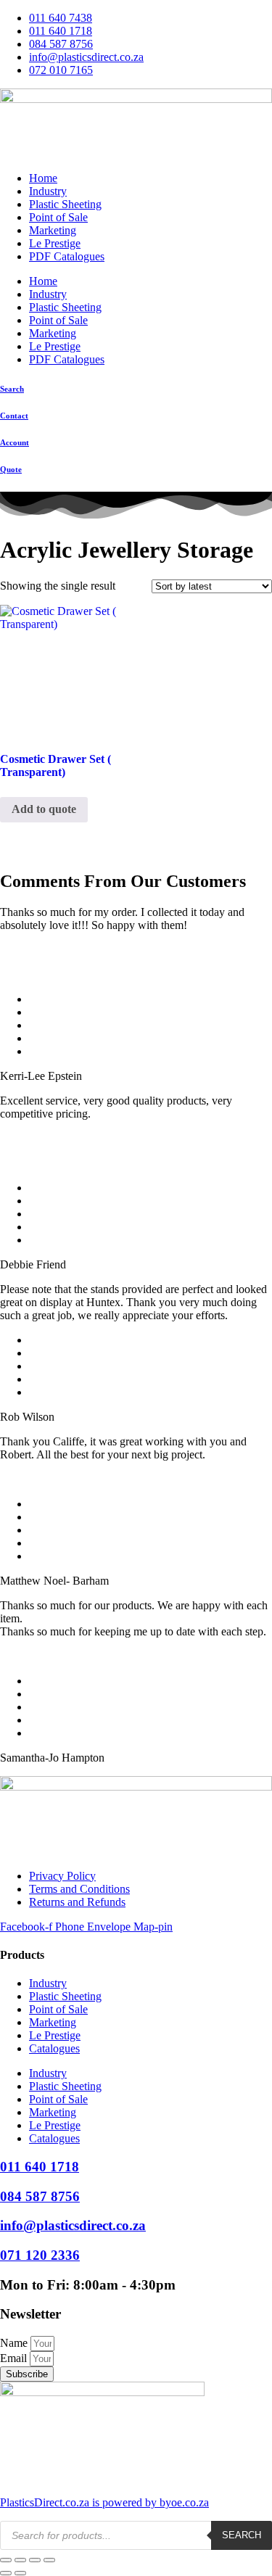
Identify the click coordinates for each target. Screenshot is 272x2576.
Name (15, 2343)
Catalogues (54, 2048)
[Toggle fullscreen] (20, 2560)
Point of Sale (58, 217)
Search (12, 389)
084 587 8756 (40, 2196)
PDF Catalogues (67, 256)
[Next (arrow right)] (20, 2573)
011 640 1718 (40, 2167)
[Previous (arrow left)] (6, 2573)
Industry (48, 191)
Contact (14, 416)
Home (43, 178)
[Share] (35, 2560)
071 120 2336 (40, 2255)
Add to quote (44, 809)
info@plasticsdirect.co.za (73, 2225)
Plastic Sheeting (65, 204)
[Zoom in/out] (6, 2560)
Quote (11, 469)
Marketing (53, 230)
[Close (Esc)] (49, 2560)
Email (15, 2358)
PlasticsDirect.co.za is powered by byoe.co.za (104, 2502)
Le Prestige (55, 243)
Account (15, 442)
